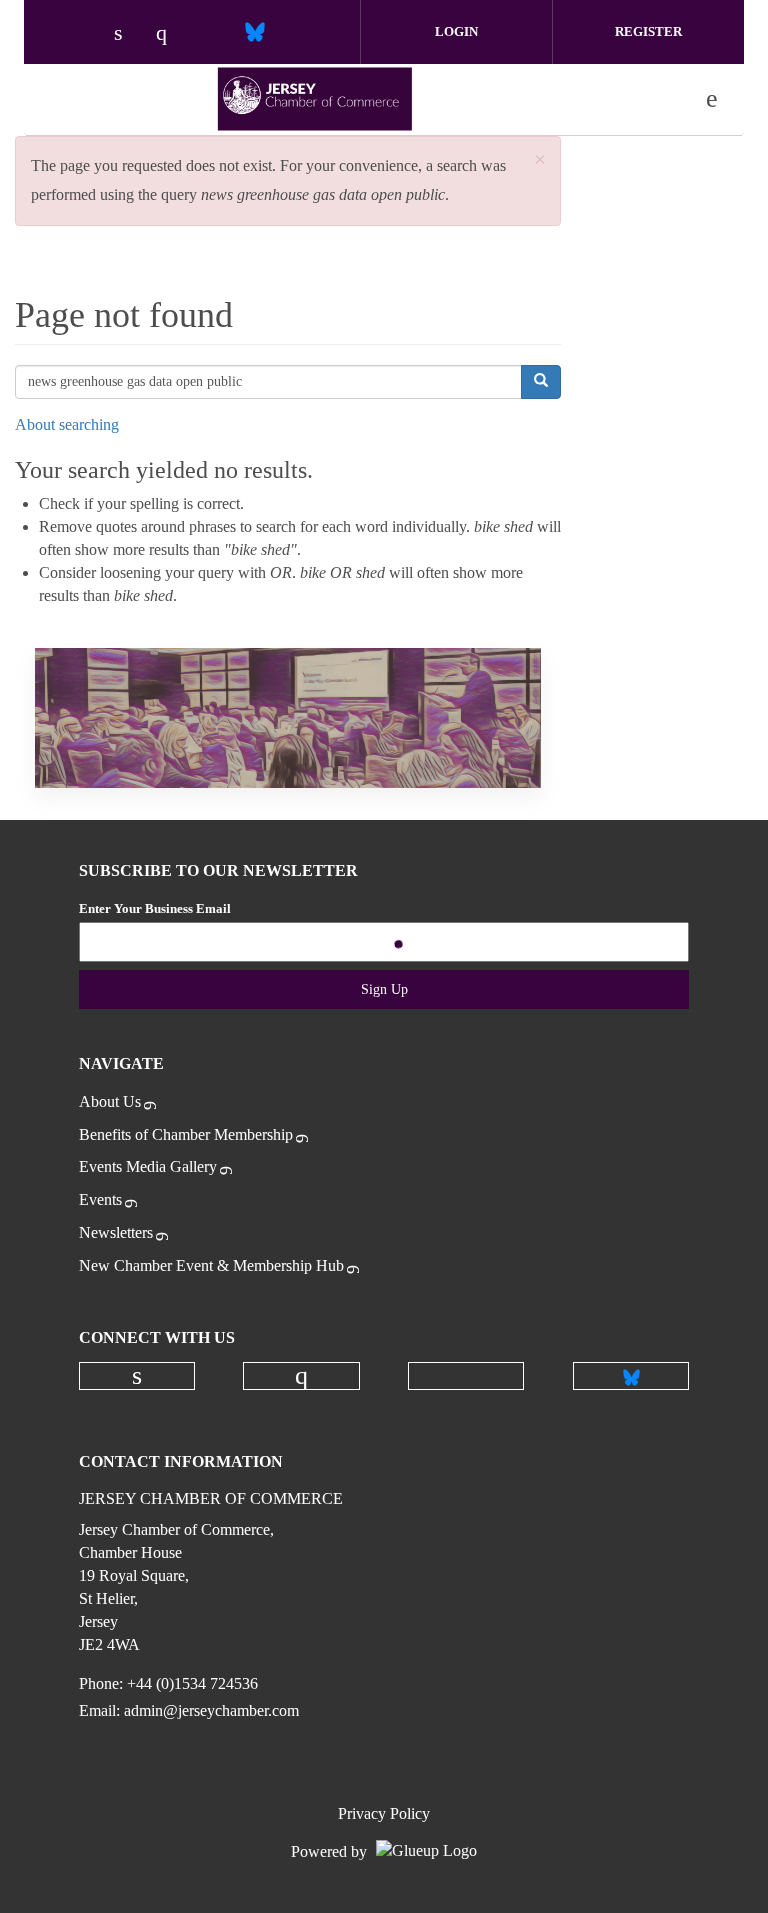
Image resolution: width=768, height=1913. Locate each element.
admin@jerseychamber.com (211, 1710)
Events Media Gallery (148, 1166)
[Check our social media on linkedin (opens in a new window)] (129, 34)
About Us (110, 1101)
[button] (540, 160)
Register (648, 31)
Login (456, 31)
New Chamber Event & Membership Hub (211, 1265)
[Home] (315, 99)
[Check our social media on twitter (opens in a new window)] (213, 34)
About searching (67, 424)
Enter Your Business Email (155, 908)
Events (100, 1199)
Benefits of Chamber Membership (186, 1134)
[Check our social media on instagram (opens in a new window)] (171, 34)
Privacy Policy (384, 1813)
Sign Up (384, 989)
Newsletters (116, 1232)
